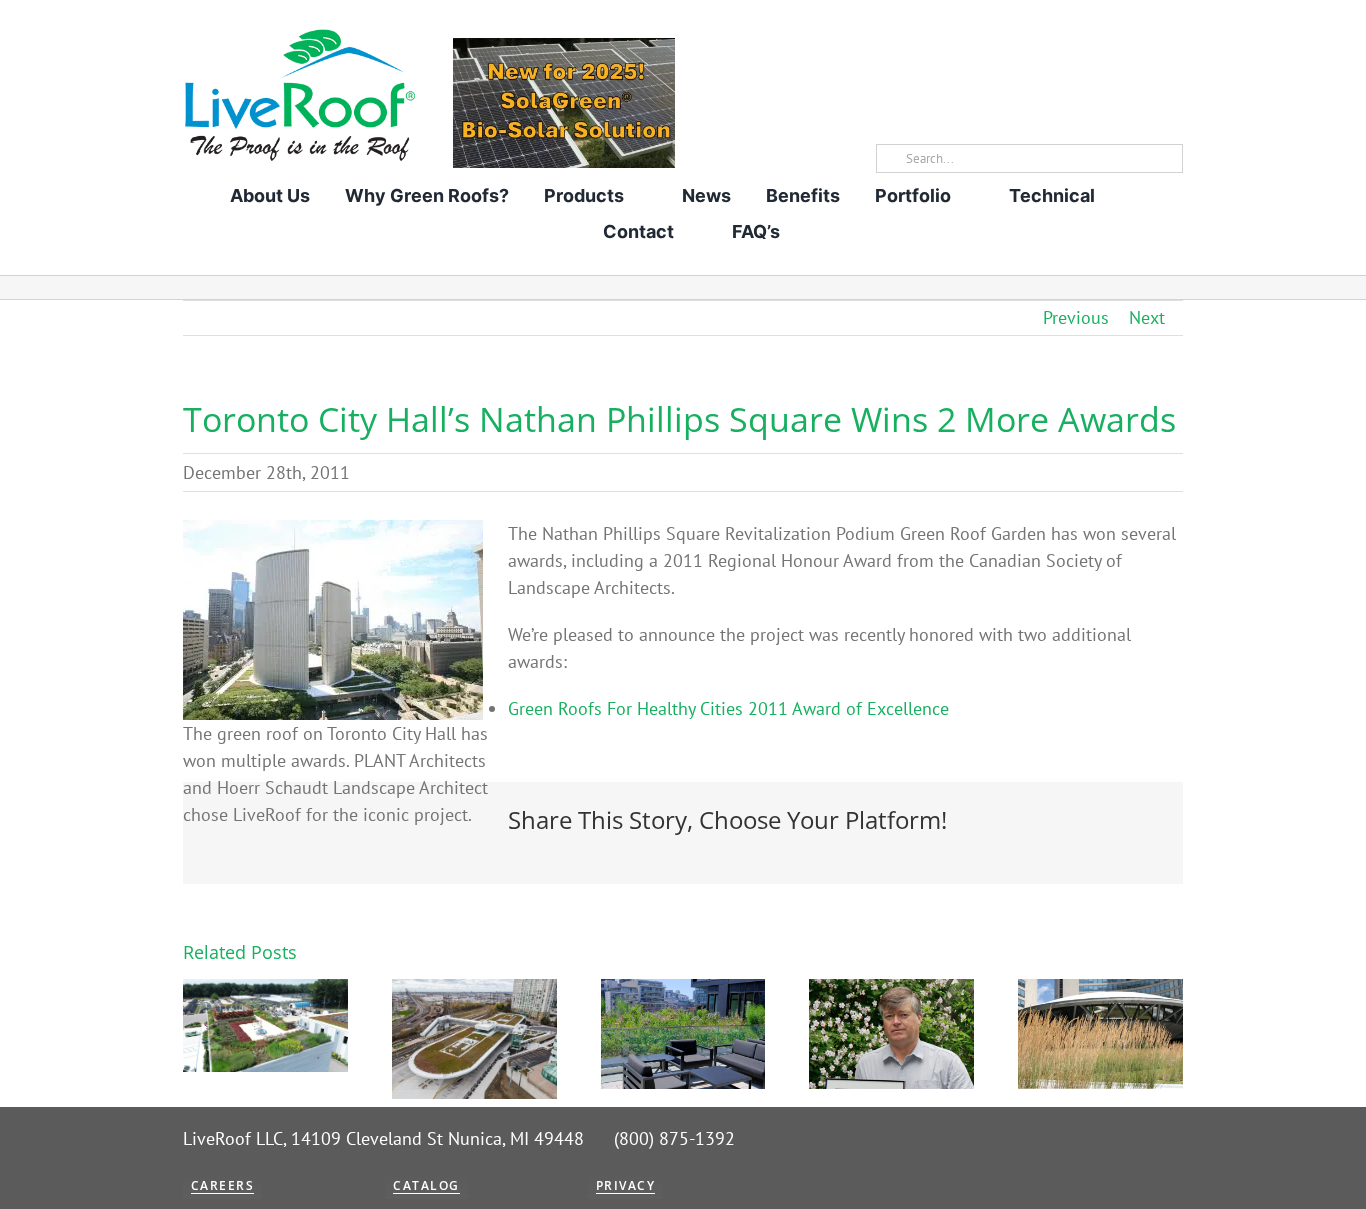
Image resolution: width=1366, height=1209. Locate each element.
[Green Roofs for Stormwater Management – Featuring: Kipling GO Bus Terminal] (474, 990)
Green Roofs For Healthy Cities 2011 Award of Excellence (728, 708)
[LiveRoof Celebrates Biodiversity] (683, 990)
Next (1147, 317)
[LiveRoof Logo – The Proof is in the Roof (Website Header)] (299, 35)
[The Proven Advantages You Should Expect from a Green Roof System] (265, 990)
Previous (1076, 317)
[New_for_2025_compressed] (564, 46)
